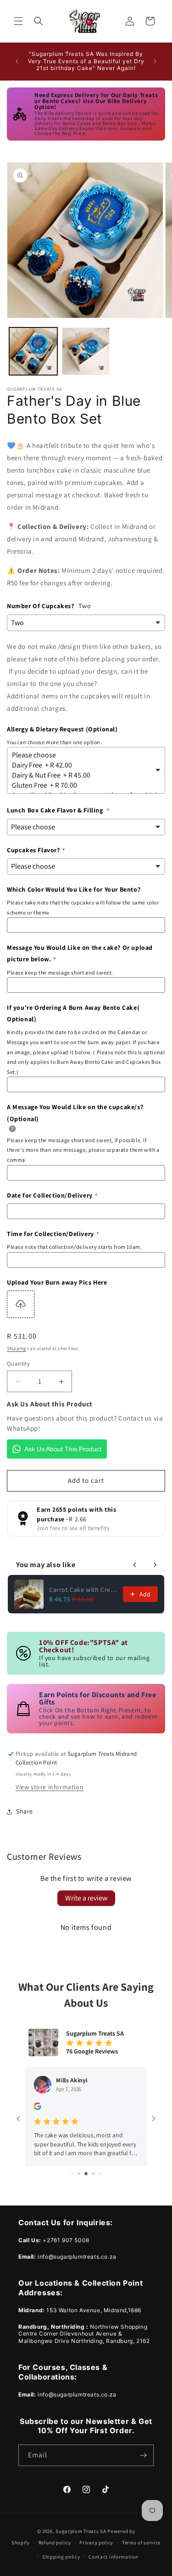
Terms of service (141, 2543)
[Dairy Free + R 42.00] (83, 765)
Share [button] (25, 1811)
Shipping (17, 1348)
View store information (50, 1787)
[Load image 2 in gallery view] (86, 351)
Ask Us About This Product (63, 1449)
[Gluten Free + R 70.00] (83, 785)
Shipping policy (61, 2557)
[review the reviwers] (38, 2108)
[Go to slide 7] (100, 2174)
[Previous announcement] (17, 61)
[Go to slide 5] (86, 2174)
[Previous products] (135, 1565)
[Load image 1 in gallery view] (33, 351)
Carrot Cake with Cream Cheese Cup (83, 1590)
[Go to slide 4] (79, 2174)
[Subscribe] (143, 2455)
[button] (18, 21)
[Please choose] (83, 755)
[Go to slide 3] (72, 2174)
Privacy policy (96, 2543)
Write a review (86, 1898)
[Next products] (155, 1565)
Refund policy (55, 2543)
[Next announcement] (155, 61)
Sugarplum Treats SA (81, 2531)
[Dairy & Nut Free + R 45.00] (83, 775)
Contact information (113, 2557)
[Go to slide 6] (93, 2174)
